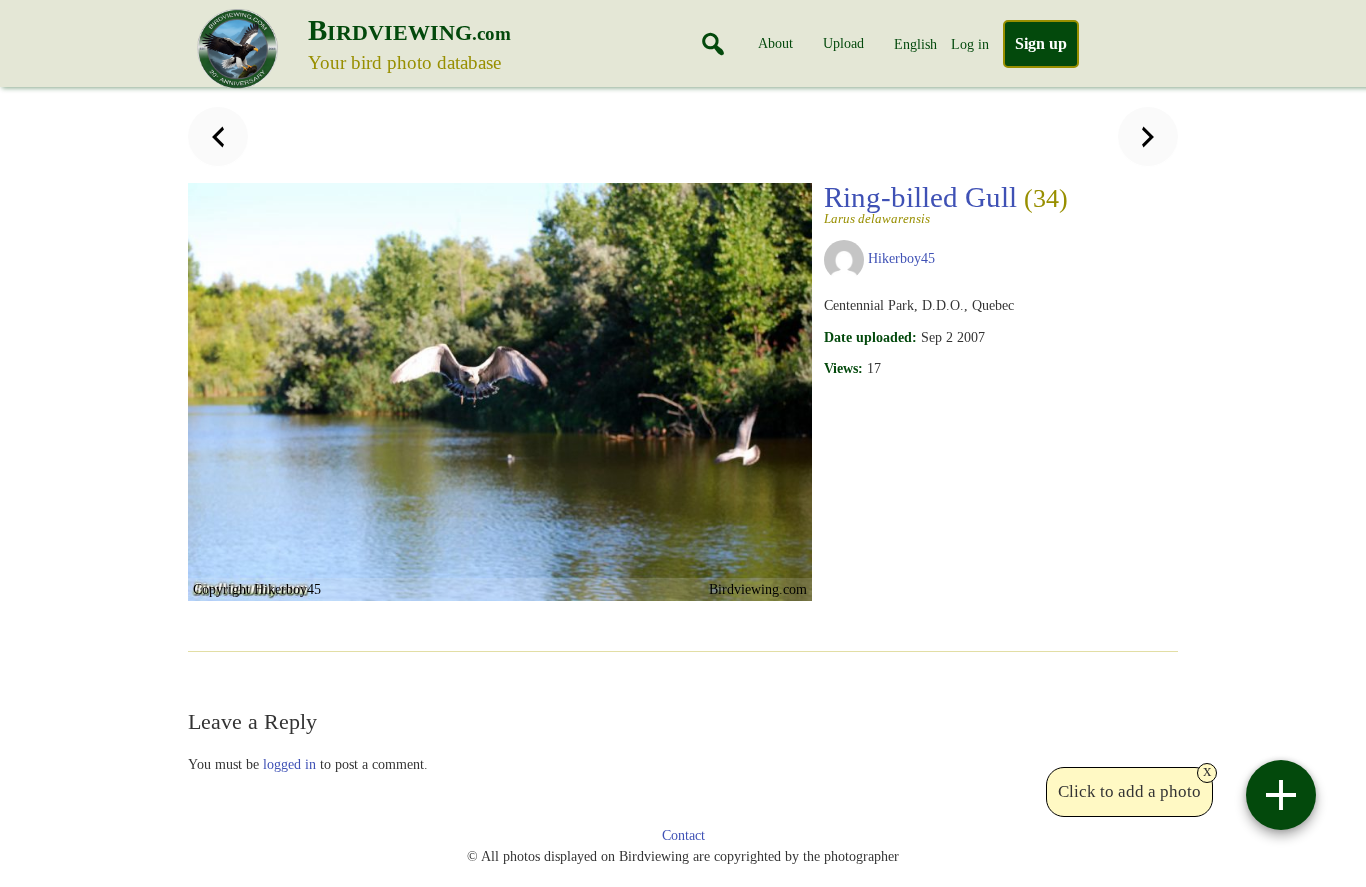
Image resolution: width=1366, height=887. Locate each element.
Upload (843, 43)
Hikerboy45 (901, 258)
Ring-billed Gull (946, 203)
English (915, 44)
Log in (970, 44)
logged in (289, 764)
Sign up (1041, 43)
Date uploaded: (870, 337)
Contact (683, 835)
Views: (843, 368)
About (775, 43)
